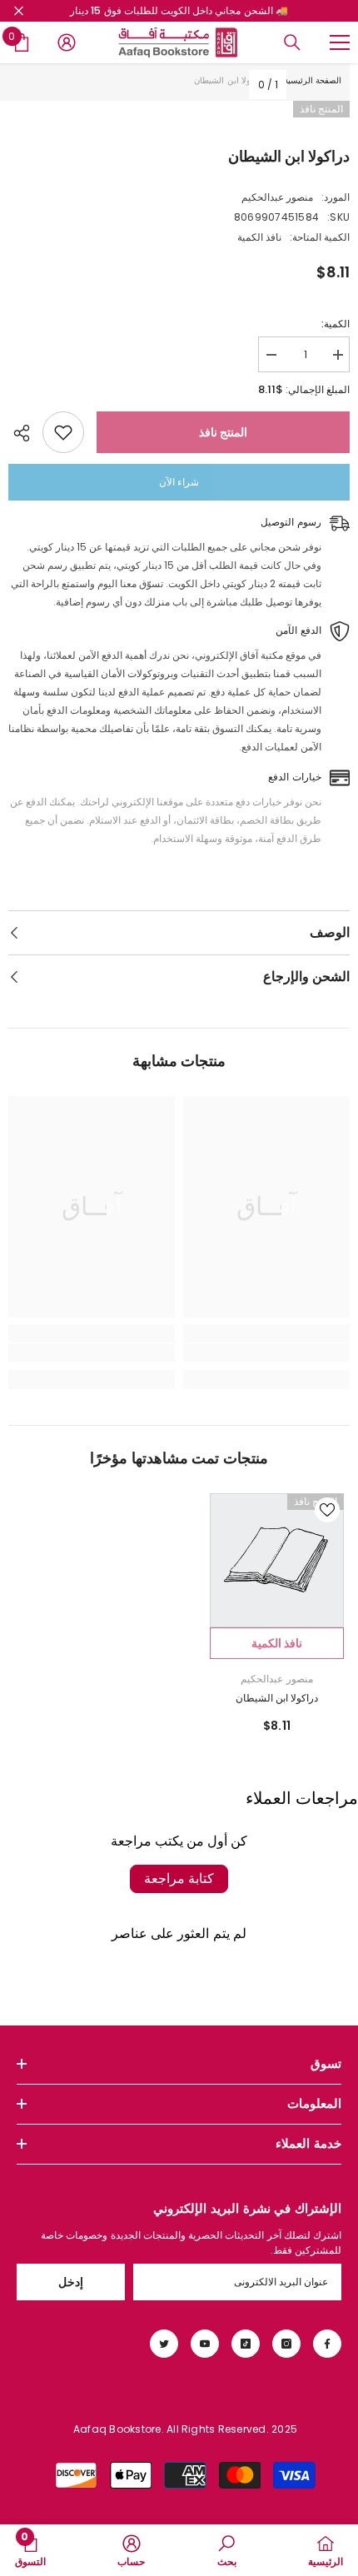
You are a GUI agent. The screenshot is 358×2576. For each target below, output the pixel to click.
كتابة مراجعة (179, 1878)
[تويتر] (164, 2344)
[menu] (340, 42)
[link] (266, 1353)
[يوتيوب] (205, 2344)
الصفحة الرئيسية (313, 80)
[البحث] (292, 42)
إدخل (71, 2282)
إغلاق (19, 11)
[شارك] (25, 433)
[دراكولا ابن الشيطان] (277, 1560)
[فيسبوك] (327, 2344)
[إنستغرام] (286, 2344)
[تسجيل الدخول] (67, 42)
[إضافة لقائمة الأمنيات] (63, 432)
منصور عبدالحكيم (277, 197)
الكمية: (336, 324)
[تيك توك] (246, 2344)
